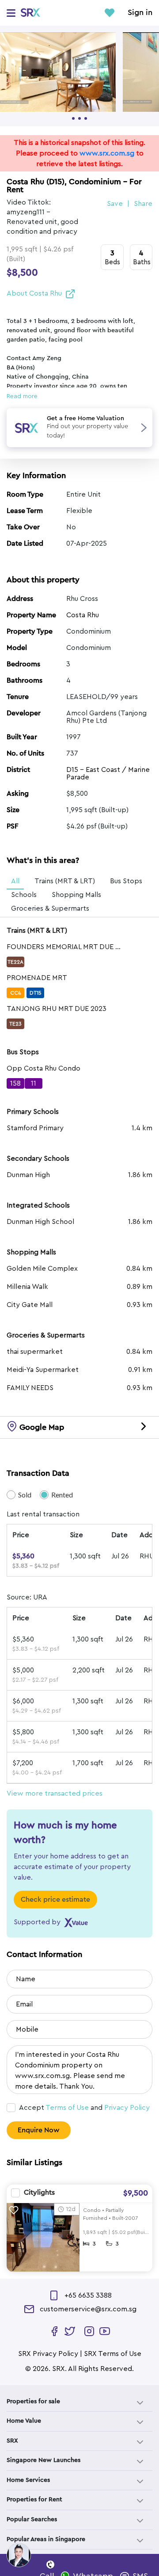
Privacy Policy (127, 2108)
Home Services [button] (28, 2480)
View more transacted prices (55, 1793)
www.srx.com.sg (107, 153)
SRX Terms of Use (113, 2354)
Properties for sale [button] (33, 2401)
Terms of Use (67, 2108)
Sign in (140, 13)
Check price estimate (55, 1900)
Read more (22, 396)
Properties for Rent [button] (34, 2500)
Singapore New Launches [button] (44, 2460)
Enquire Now (39, 2130)
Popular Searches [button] (32, 2519)
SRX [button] (12, 2441)
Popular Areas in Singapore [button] (46, 2539)
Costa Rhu (83, 615)
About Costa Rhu (34, 293)
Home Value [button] (24, 2421)
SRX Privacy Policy (48, 2354)
